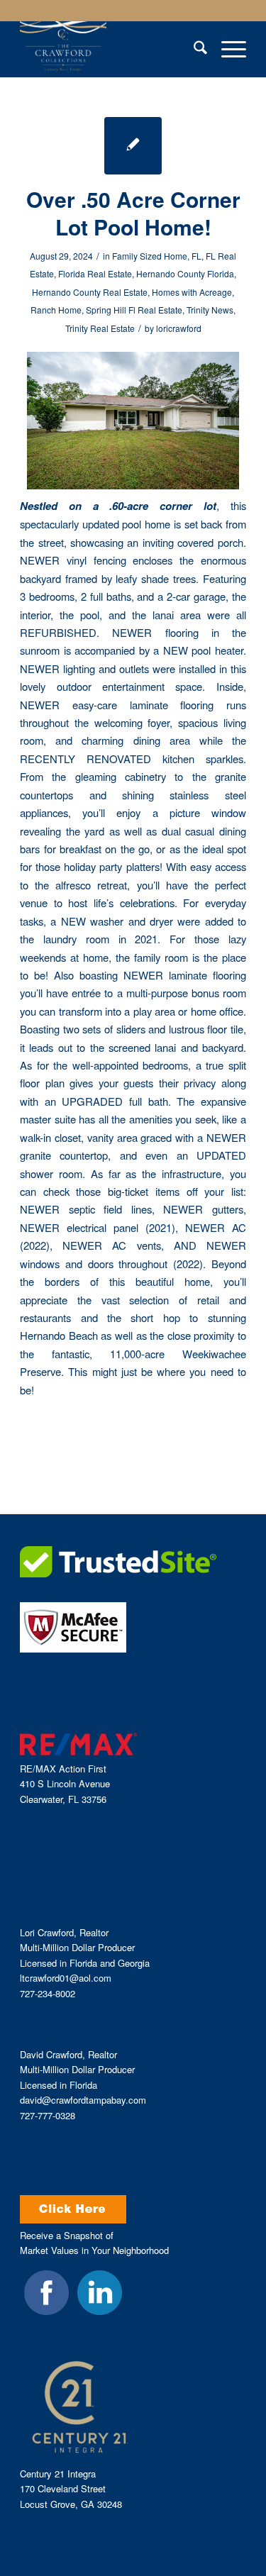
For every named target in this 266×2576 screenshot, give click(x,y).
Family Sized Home (150, 256)
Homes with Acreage (192, 292)
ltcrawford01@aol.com (66, 1978)
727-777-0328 (48, 2115)
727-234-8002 (48, 1993)
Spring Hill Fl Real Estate (134, 310)
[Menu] (227, 49)
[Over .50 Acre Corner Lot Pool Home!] (133, 146)
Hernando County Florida (185, 273)
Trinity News (210, 310)
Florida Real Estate (95, 273)
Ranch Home (56, 310)
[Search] (193, 49)
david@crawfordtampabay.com (83, 2100)
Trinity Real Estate (100, 328)
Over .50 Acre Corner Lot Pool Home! (133, 213)
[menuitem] (193, 49)
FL (196, 256)
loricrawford (179, 328)
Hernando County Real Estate (90, 292)
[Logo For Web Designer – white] (110, 49)
